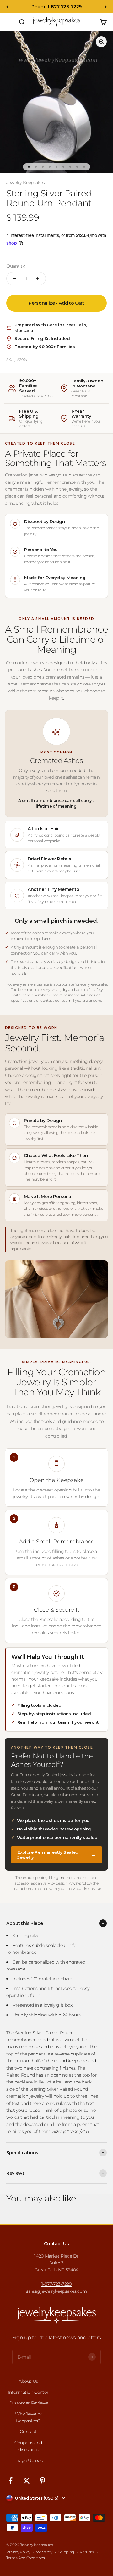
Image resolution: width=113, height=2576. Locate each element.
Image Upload (28, 2460)
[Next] (106, 7)
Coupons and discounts (28, 2446)
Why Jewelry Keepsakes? (28, 2417)
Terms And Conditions (26, 2558)
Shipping (66, 2552)
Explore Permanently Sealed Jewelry (56, 1855)
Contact (28, 2432)
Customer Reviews (28, 2403)
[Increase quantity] (38, 279)
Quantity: (16, 266)
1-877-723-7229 (56, 2284)
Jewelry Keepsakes (26, 183)
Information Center (28, 2392)
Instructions (25, 1988)
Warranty (44, 2552)
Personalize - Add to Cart (56, 303)
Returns (87, 2552)
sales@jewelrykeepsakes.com (56, 2291)
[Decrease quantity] (14, 279)
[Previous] (7, 7)
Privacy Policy (18, 2552)
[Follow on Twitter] (27, 2481)
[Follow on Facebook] (11, 2481)
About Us (28, 2381)
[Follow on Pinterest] (43, 2481)
